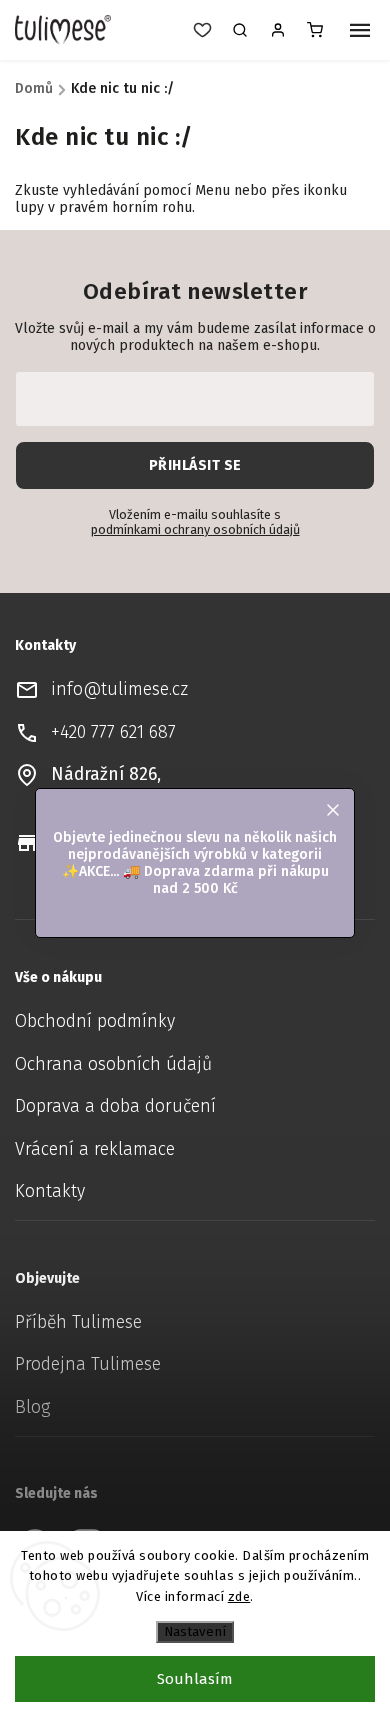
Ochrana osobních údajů (113, 1064)
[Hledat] (240, 30)
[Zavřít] (364, 1467)
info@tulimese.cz (119, 689)
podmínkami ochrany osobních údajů (195, 529)
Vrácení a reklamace (95, 1149)
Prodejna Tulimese (88, 1364)
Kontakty (50, 1191)
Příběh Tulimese (78, 1322)
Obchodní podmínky (95, 1021)
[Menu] (360, 32)
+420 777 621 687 (113, 732)
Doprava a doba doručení (115, 1106)
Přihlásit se (195, 465)
